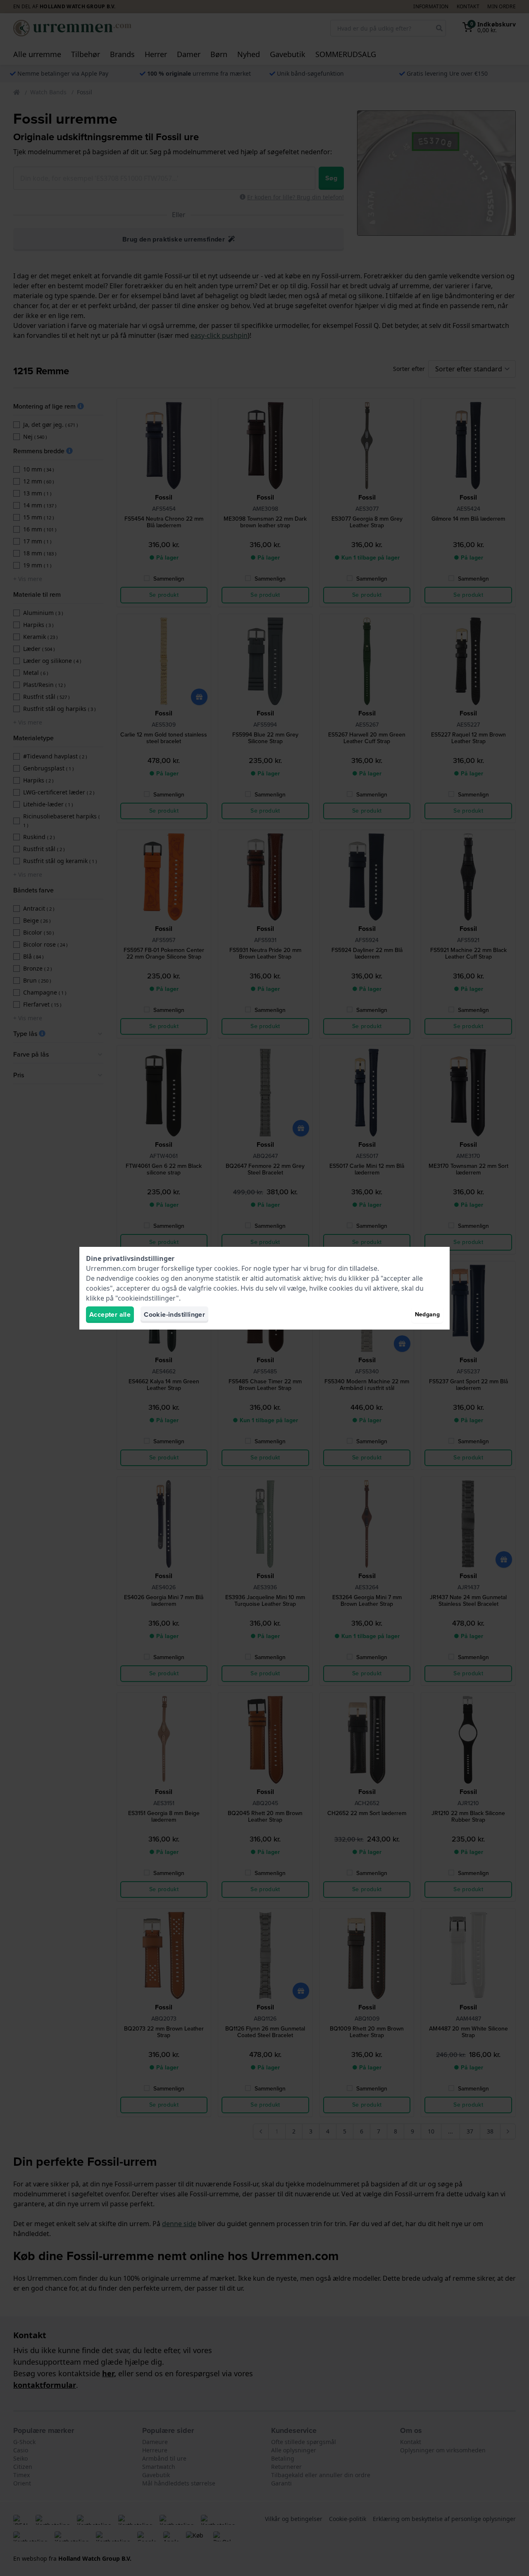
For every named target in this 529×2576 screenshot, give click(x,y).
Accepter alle (110, 1314)
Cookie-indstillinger (174, 1314)
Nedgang (427, 1314)
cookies (226, 1268)
